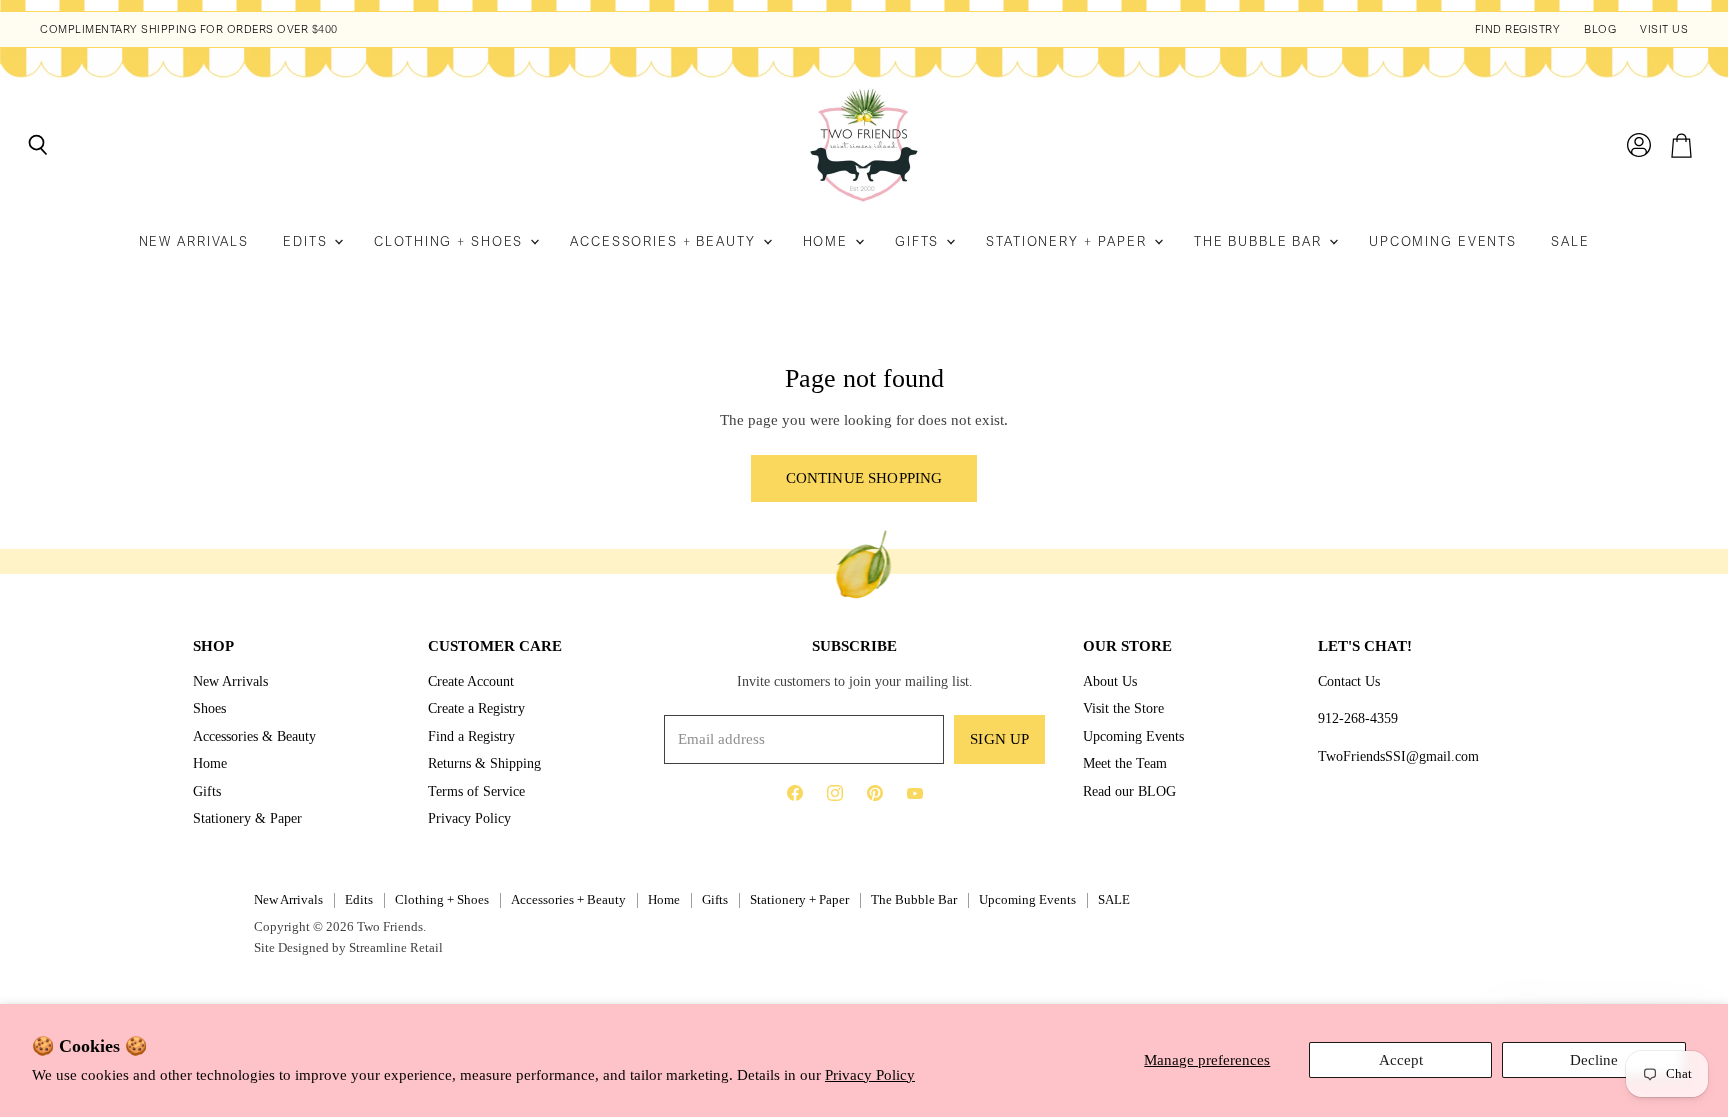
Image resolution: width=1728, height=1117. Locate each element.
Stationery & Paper (247, 818)
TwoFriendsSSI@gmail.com (1398, 756)
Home (828, 241)
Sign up (999, 739)
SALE (1570, 241)
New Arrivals (194, 241)
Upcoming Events (1443, 241)
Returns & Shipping (484, 763)
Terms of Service (476, 791)
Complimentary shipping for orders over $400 (189, 29)
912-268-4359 (1358, 718)
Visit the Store (1123, 708)
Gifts (919, 241)
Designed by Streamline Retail (360, 947)
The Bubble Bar (1260, 241)
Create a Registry (476, 708)
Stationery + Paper (1069, 241)
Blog (1600, 29)
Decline (1594, 1060)
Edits (307, 241)
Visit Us (1664, 29)
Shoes (209, 708)
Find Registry (1518, 29)
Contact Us (1349, 681)
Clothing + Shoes (451, 241)
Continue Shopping (864, 478)
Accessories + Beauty (665, 241)
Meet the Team (1125, 763)
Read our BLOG (1129, 791)
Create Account (471, 681)
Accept (1401, 1060)
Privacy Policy (870, 1075)
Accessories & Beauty (254, 736)
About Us (1110, 681)
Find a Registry (471, 736)
